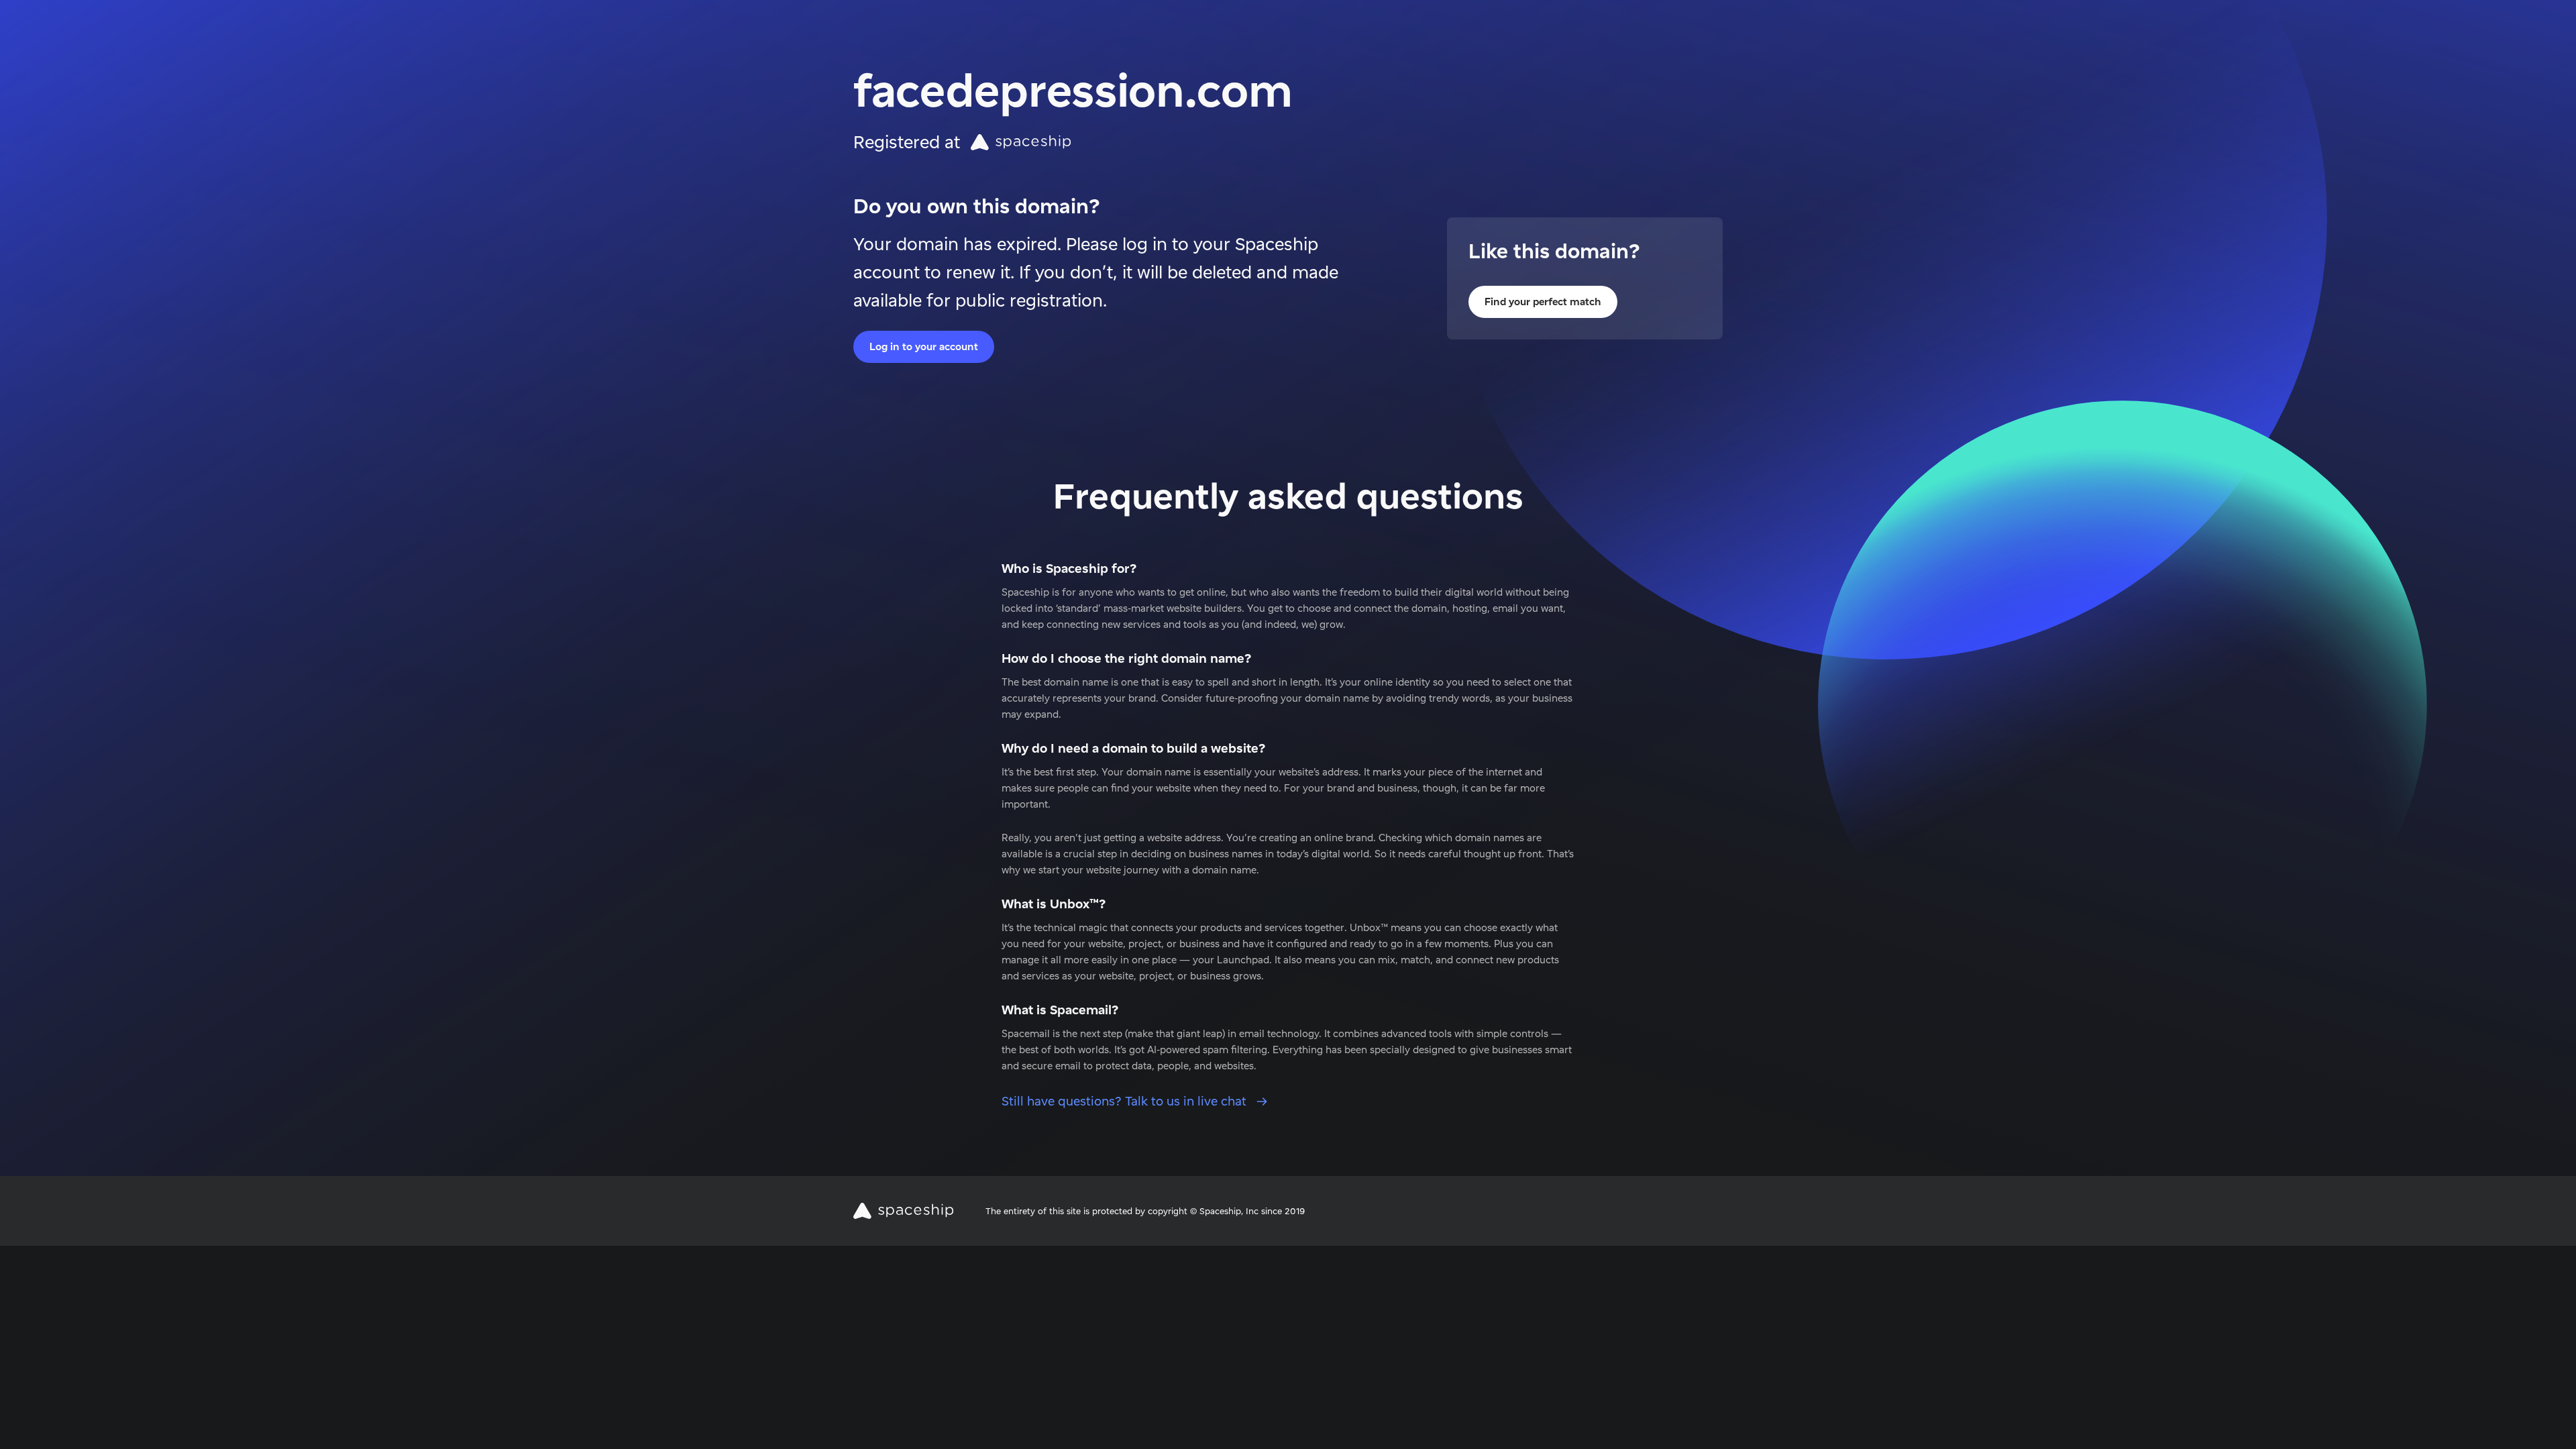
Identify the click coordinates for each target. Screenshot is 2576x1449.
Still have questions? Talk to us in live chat (1126, 1101)
